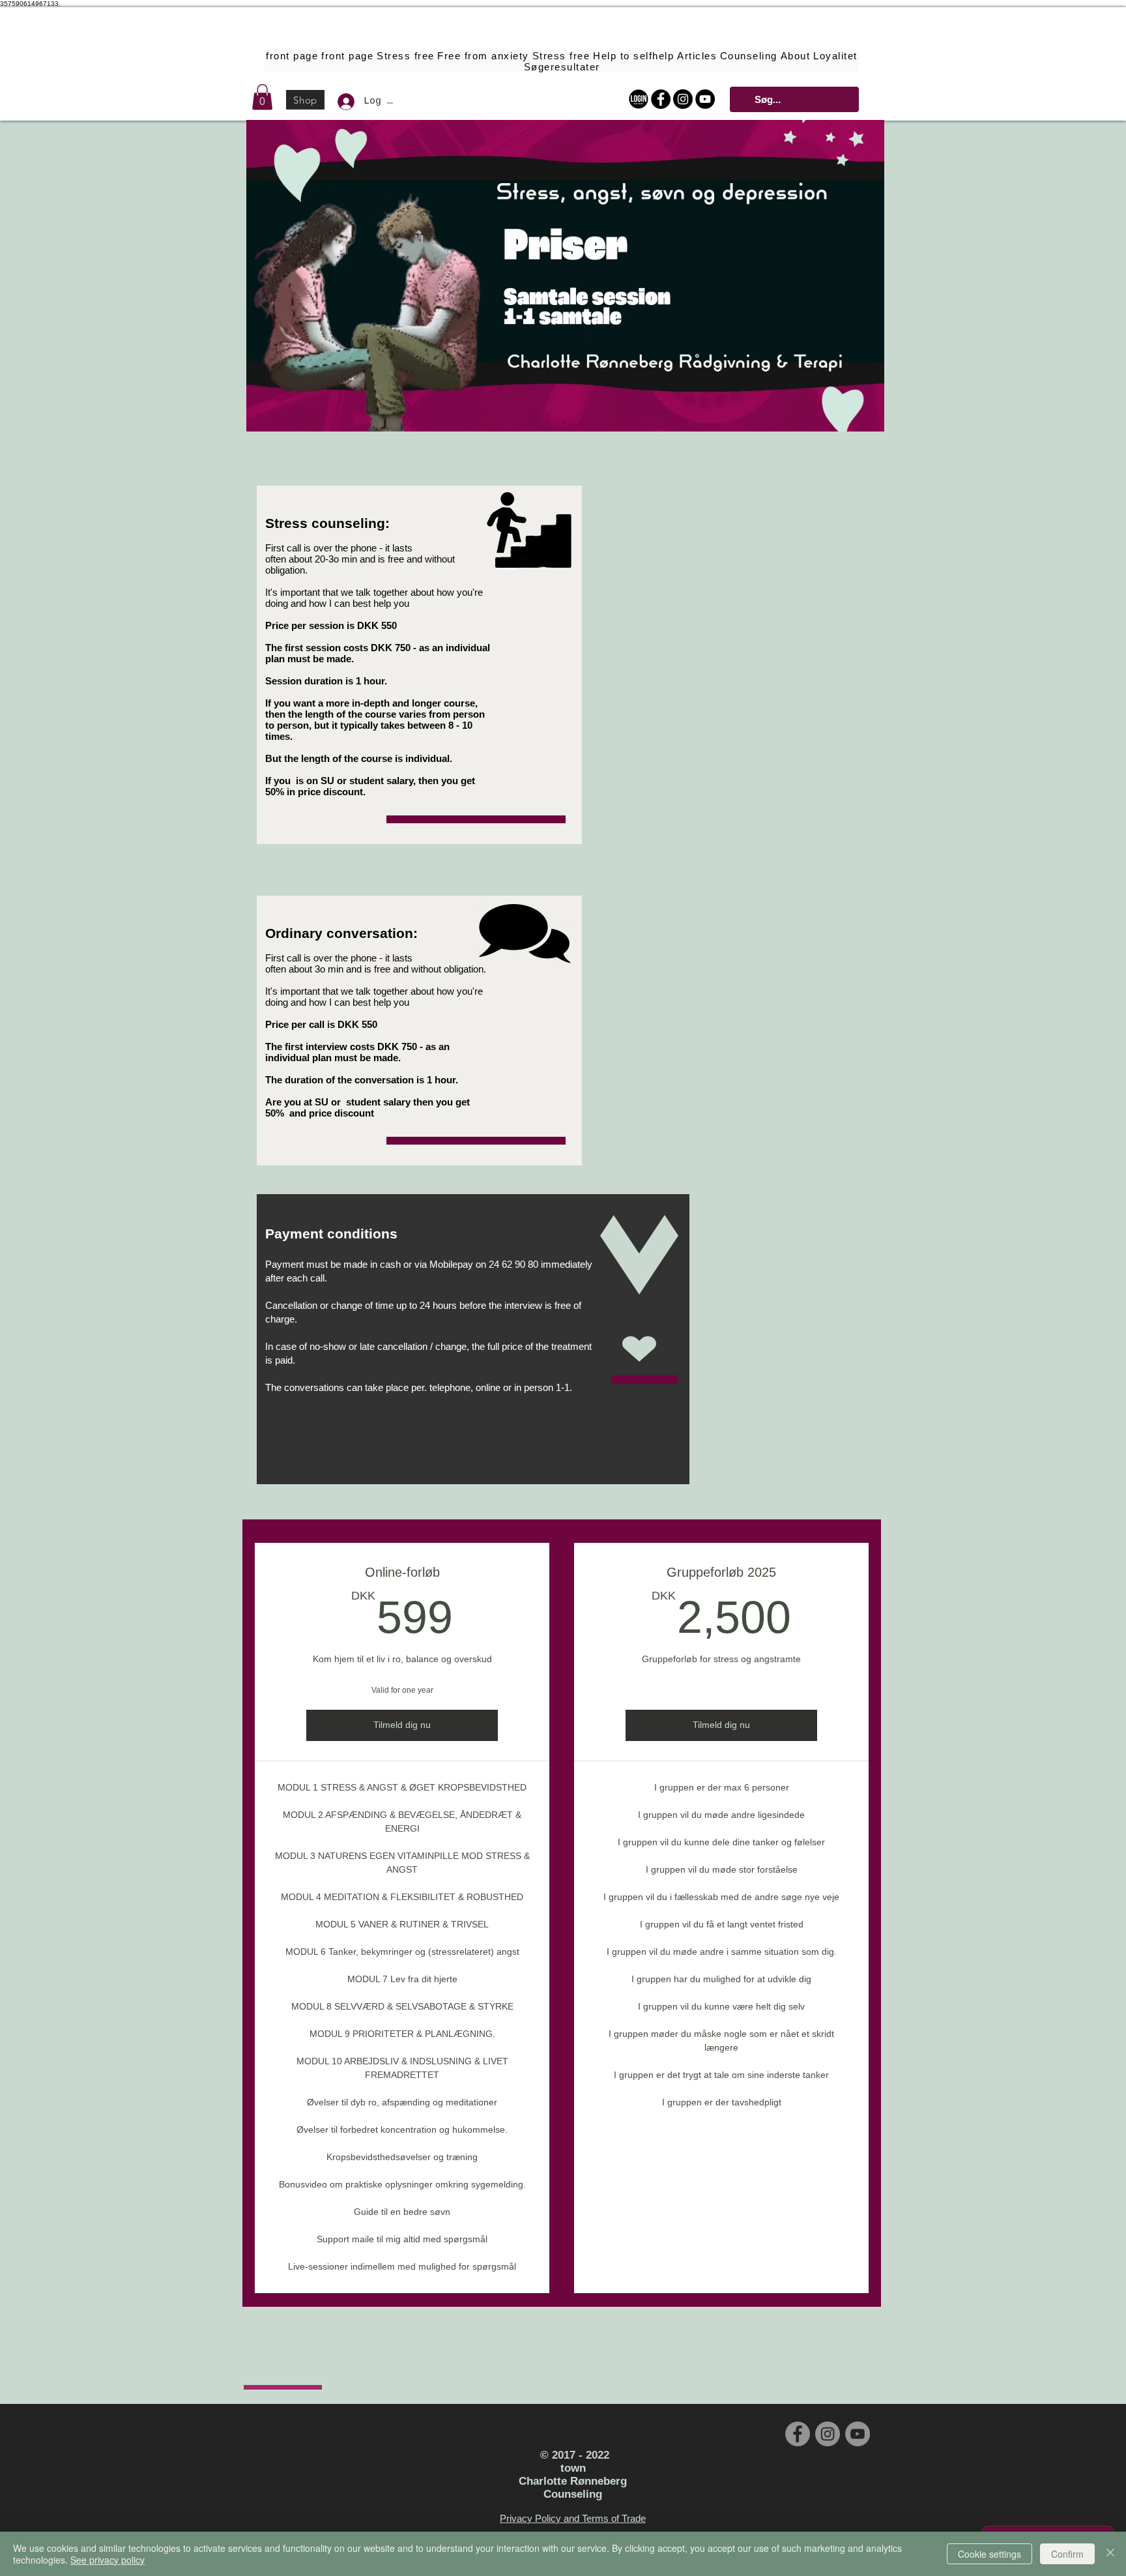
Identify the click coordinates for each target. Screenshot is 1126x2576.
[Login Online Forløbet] (639, 99)
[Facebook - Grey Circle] (798, 2434)
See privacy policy (108, 2560)
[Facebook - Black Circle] (661, 99)
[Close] (1110, 2554)
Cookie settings (989, 2554)
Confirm (1067, 2554)
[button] (262, 97)
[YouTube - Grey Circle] (858, 2434)
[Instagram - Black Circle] (683, 99)
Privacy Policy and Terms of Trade (573, 2518)
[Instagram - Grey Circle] (828, 2434)
